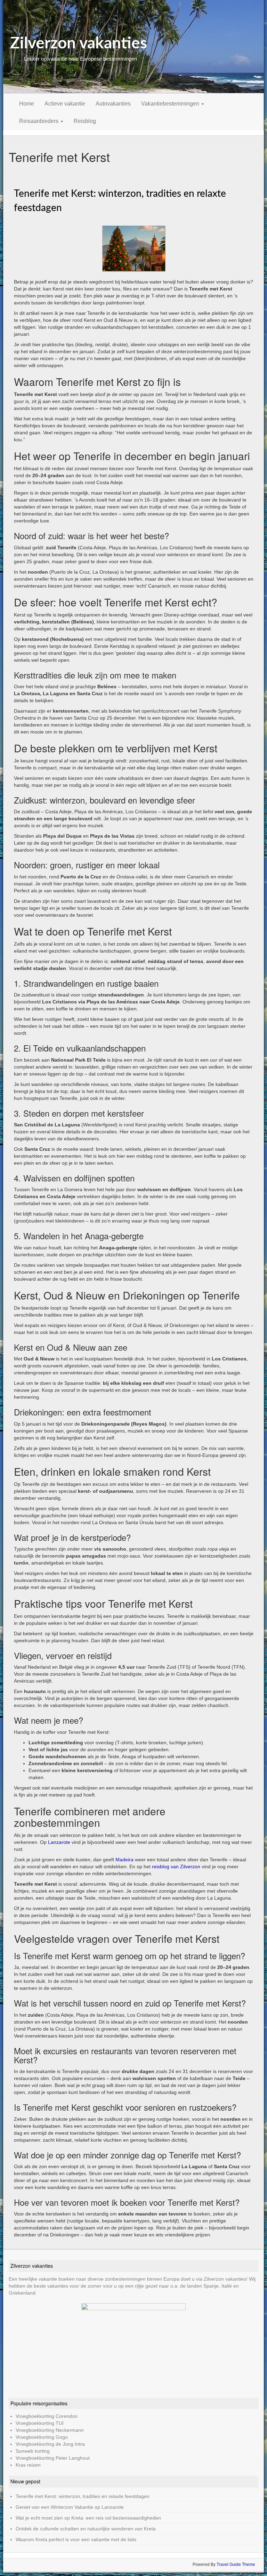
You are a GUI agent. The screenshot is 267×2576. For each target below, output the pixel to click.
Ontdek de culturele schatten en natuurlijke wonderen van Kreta (86, 2529)
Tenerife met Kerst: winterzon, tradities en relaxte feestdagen (83, 2496)
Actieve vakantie (65, 104)
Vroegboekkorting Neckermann (50, 2430)
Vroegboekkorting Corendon (47, 2416)
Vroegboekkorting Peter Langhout (53, 2458)
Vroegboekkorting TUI (40, 2423)
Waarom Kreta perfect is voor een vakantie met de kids (76, 2539)
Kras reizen (28, 2465)
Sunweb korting (33, 2451)
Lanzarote (59, 1842)
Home (27, 104)
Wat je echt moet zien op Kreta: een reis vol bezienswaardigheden (88, 2518)
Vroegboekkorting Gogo (42, 2437)
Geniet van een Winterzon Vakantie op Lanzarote (70, 2507)
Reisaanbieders (39, 121)
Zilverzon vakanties (79, 44)
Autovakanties (113, 104)
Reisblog (85, 121)
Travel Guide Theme (236, 2565)
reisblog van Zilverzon (176, 1867)
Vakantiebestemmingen (171, 104)
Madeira (124, 1860)
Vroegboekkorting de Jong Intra (50, 2444)
